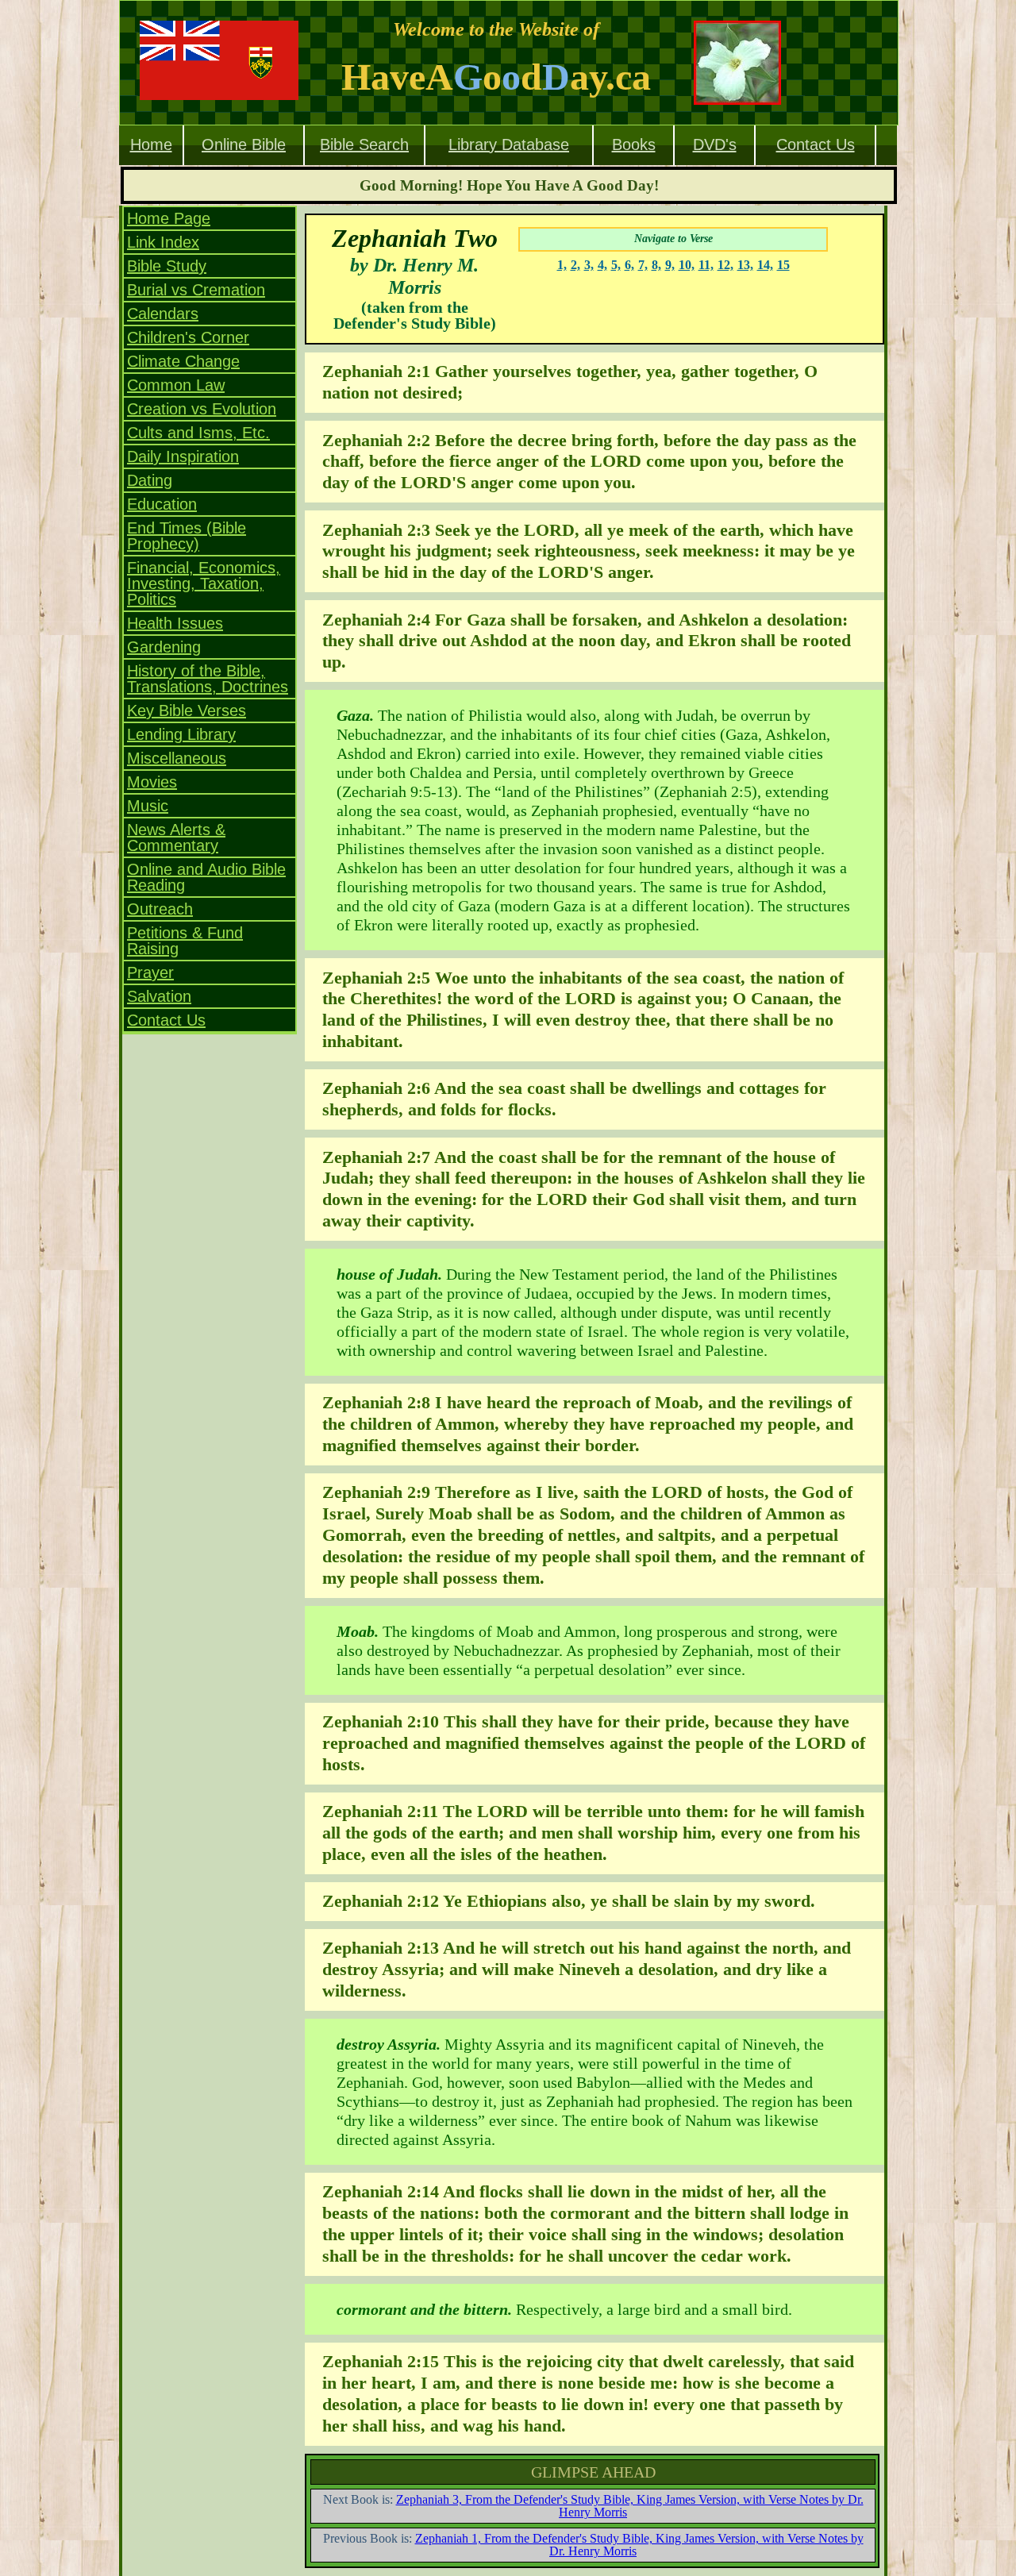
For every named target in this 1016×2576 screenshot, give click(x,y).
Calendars (163, 314)
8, (656, 265)
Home (151, 144)
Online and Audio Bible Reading (206, 877)
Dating (150, 480)
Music (148, 806)
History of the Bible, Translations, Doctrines (208, 679)
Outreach (160, 909)
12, (725, 265)
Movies (152, 782)
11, (706, 265)
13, (745, 265)
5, (616, 265)
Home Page (169, 218)
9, (670, 265)
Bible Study (167, 266)
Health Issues (175, 623)
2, (575, 265)
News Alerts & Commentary (176, 837)
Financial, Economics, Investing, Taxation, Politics (204, 583)
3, (589, 265)
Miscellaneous (177, 758)
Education (162, 504)
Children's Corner (188, 337)
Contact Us (816, 144)
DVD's (715, 144)
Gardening (164, 647)
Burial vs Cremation (196, 290)
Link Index (163, 242)
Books (634, 144)
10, (687, 265)
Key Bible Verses (187, 710)
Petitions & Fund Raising (185, 941)
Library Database (509, 144)
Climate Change (183, 361)
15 (783, 265)
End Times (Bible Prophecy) (187, 536)
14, (765, 265)
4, (602, 265)
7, (643, 265)
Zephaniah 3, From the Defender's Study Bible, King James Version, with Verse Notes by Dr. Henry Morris (630, 2506)
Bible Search (364, 144)
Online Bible (244, 144)
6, (629, 265)
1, (562, 265)
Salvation (159, 996)
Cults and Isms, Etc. (198, 433)
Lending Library (181, 734)
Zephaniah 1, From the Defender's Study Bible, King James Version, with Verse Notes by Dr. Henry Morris (639, 2545)
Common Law (176, 385)
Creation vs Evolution (202, 409)
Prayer (150, 972)
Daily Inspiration (183, 456)
